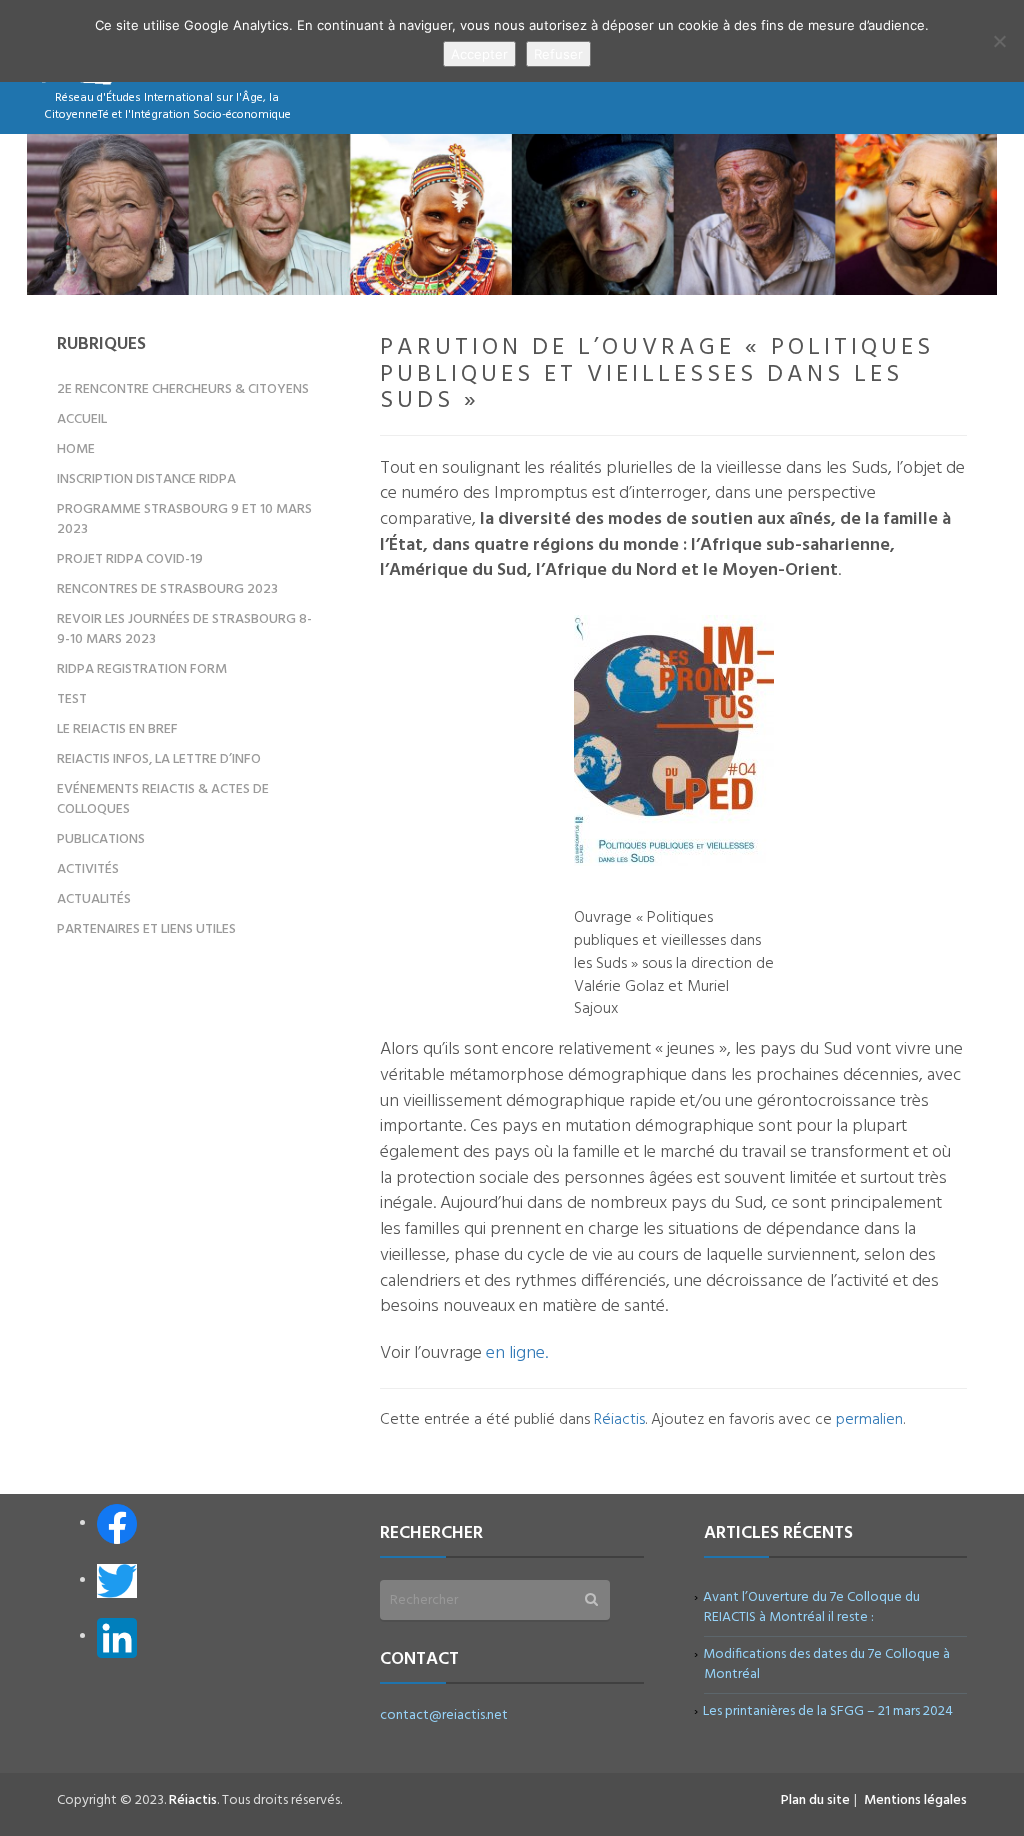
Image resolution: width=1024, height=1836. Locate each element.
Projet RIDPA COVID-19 (130, 559)
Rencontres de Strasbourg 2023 (167, 589)
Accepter (479, 54)
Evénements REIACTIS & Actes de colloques (163, 799)
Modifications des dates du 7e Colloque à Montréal (827, 1664)
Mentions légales (915, 1800)
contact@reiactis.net (444, 1715)
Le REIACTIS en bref (117, 729)
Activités (88, 869)
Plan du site (815, 1800)
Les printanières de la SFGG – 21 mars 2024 (828, 1711)
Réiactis (619, 1420)
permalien (869, 1420)
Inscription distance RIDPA (146, 479)
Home (76, 449)
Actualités (94, 899)
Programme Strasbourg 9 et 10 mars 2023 (184, 519)
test (72, 699)
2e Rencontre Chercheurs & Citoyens (183, 389)
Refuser (558, 54)
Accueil (82, 419)
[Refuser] (999, 41)
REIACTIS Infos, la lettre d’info (159, 759)
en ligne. (517, 1353)
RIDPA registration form (142, 669)
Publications (101, 839)
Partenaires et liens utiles (146, 929)
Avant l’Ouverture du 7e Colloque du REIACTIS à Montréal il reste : (812, 1607)
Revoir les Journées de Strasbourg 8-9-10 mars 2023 (184, 629)
